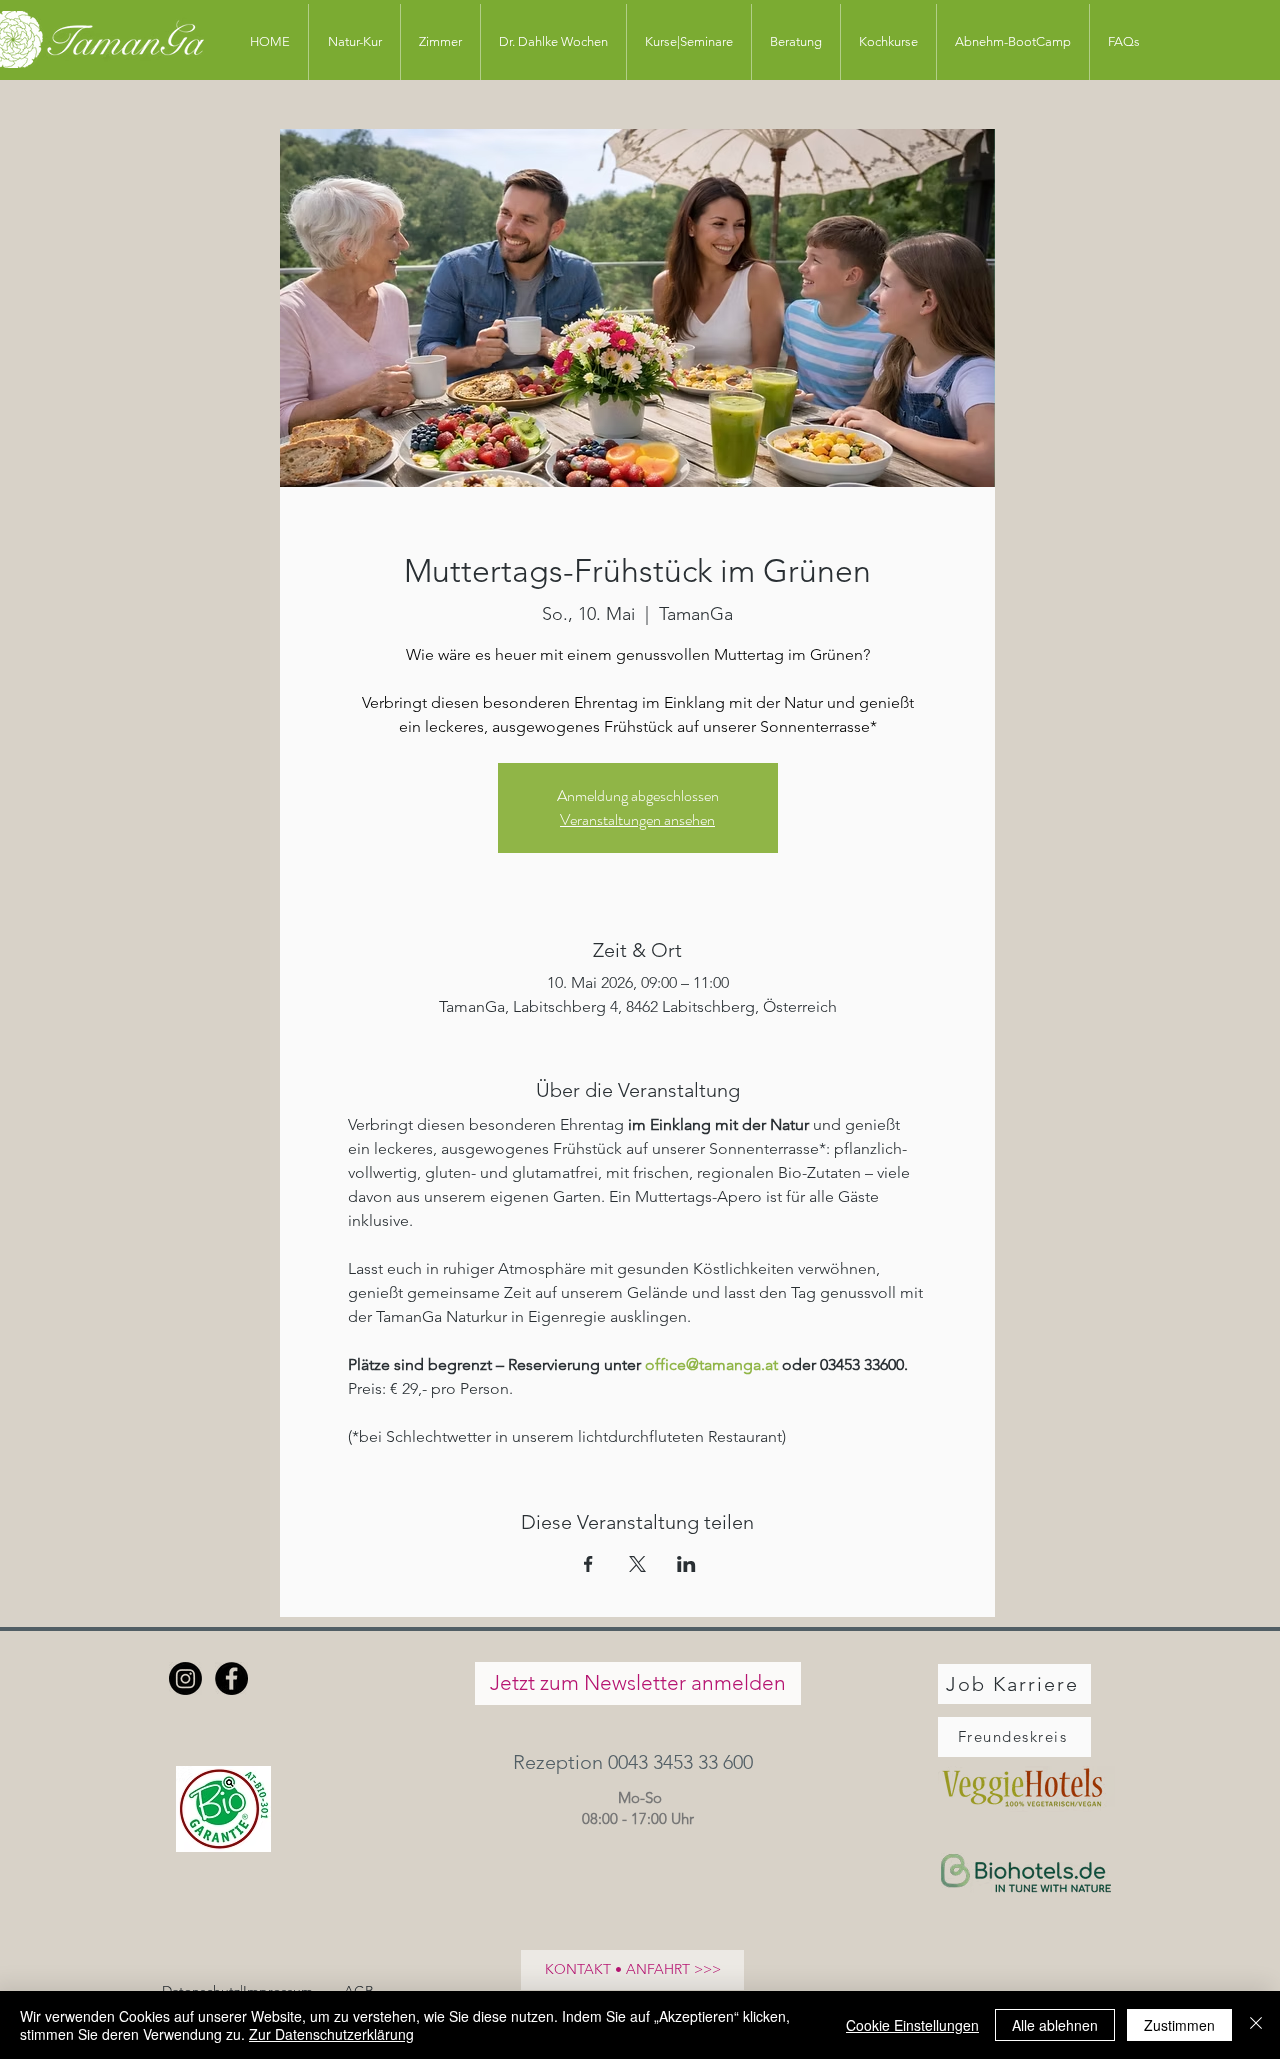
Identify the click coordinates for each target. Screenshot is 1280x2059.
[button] (637, 1762)
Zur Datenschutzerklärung (331, 2034)
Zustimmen (1179, 2025)
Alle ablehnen (1055, 2025)
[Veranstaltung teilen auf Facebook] (588, 1564)
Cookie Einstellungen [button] (912, 2025)
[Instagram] (185, 1678)
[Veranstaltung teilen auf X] (637, 1564)
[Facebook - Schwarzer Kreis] (231, 1678)
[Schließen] (1256, 2025)
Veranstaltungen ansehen (637, 819)
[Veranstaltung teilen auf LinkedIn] (686, 1564)
